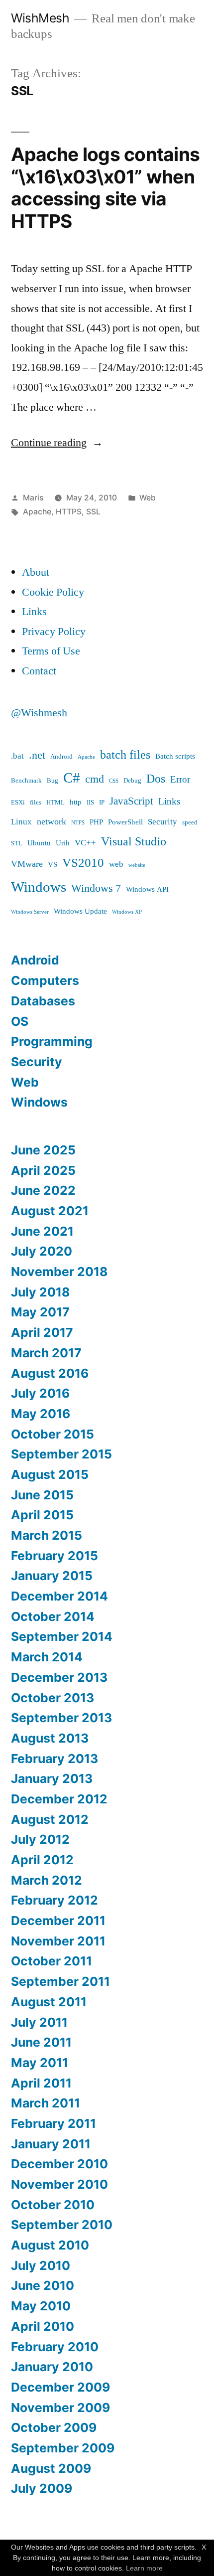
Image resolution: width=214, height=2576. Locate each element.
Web (148, 498)
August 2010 (50, 2245)
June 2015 (42, 1495)
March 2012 (47, 1880)
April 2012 (42, 1860)
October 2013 (53, 1698)
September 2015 (61, 1454)
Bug (53, 781)
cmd (95, 779)
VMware (27, 864)
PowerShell (125, 822)
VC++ (85, 843)
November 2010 (59, 2184)
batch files (125, 755)
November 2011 (58, 1941)
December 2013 (59, 1677)
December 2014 (59, 1596)
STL (17, 843)
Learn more (144, 2568)
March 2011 (46, 2103)
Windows (39, 887)
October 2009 (54, 2427)
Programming (52, 1041)
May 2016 (41, 1414)
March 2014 (47, 1657)
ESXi (18, 803)
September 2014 (62, 1636)
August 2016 (50, 1373)
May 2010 (41, 2306)
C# (72, 778)
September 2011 (60, 1981)
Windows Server (30, 912)
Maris (33, 498)
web (116, 864)
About (36, 572)
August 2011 (49, 2002)
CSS (114, 781)
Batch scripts (175, 756)
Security (162, 822)
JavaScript (131, 802)
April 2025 (43, 1170)
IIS (90, 803)
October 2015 (53, 1434)
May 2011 (40, 2063)
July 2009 (42, 2488)
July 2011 (39, 2022)
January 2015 (52, 1576)
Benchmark (26, 781)
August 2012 (50, 1819)
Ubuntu (39, 843)
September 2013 (61, 1718)
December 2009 (60, 2387)
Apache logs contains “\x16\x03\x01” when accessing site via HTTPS (105, 188)
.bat (17, 756)
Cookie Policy (53, 592)
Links (34, 612)
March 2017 (46, 1353)
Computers (45, 980)
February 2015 (54, 1556)
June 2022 (43, 1190)
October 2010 (53, 2205)
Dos (156, 779)
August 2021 (50, 1211)
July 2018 (40, 1292)
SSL (93, 512)
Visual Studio (134, 842)
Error (180, 780)
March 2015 (47, 1535)
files (36, 803)
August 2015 (50, 1474)
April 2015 (42, 1515)
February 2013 (54, 1759)
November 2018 (59, 1272)
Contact (39, 671)
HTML (55, 803)
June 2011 (41, 2042)
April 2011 (41, 2083)
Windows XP (127, 912)
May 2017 (40, 1312)
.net (37, 755)
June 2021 (42, 1231)
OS (20, 1021)
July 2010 (41, 2265)
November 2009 (60, 2408)
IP (102, 803)
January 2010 (52, 2367)
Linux (21, 822)
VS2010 (83, 863)
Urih (63, 843)
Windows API (147, 889)
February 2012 (54, 1900)
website (137, 865)
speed (190, 822)
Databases (43, 1001)
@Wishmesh (39, 713)
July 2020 (42, 1251)
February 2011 (53, 2123)
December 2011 (58, 1921)
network (52, 822)
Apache (37, 512)
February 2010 (55, 2347)
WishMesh (40, 18)
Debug (132, 781)
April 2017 (42, 1332)
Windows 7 (96, 888)
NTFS (78, 823)
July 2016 (40, 1393)
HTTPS (69, 512)
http (76, 802)
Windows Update (80, 911)
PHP (96, 822)
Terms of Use (51, 651)
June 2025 (43, 1150)
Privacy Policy (54, 632)
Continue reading (57, 443)
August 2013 (50, 1738)
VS (53, 865)
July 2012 (40, 1839)
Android (61, 757)
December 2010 (59, 2164)
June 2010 (43, 2285)
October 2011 (52, 1961)
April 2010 (43, 2326)
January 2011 (51, 2144)
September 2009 (63, 2448)
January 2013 (52, 1778)
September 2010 (62, 2225)
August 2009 (51, 2468)
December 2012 (59, 1799)
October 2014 (53, 1616)
